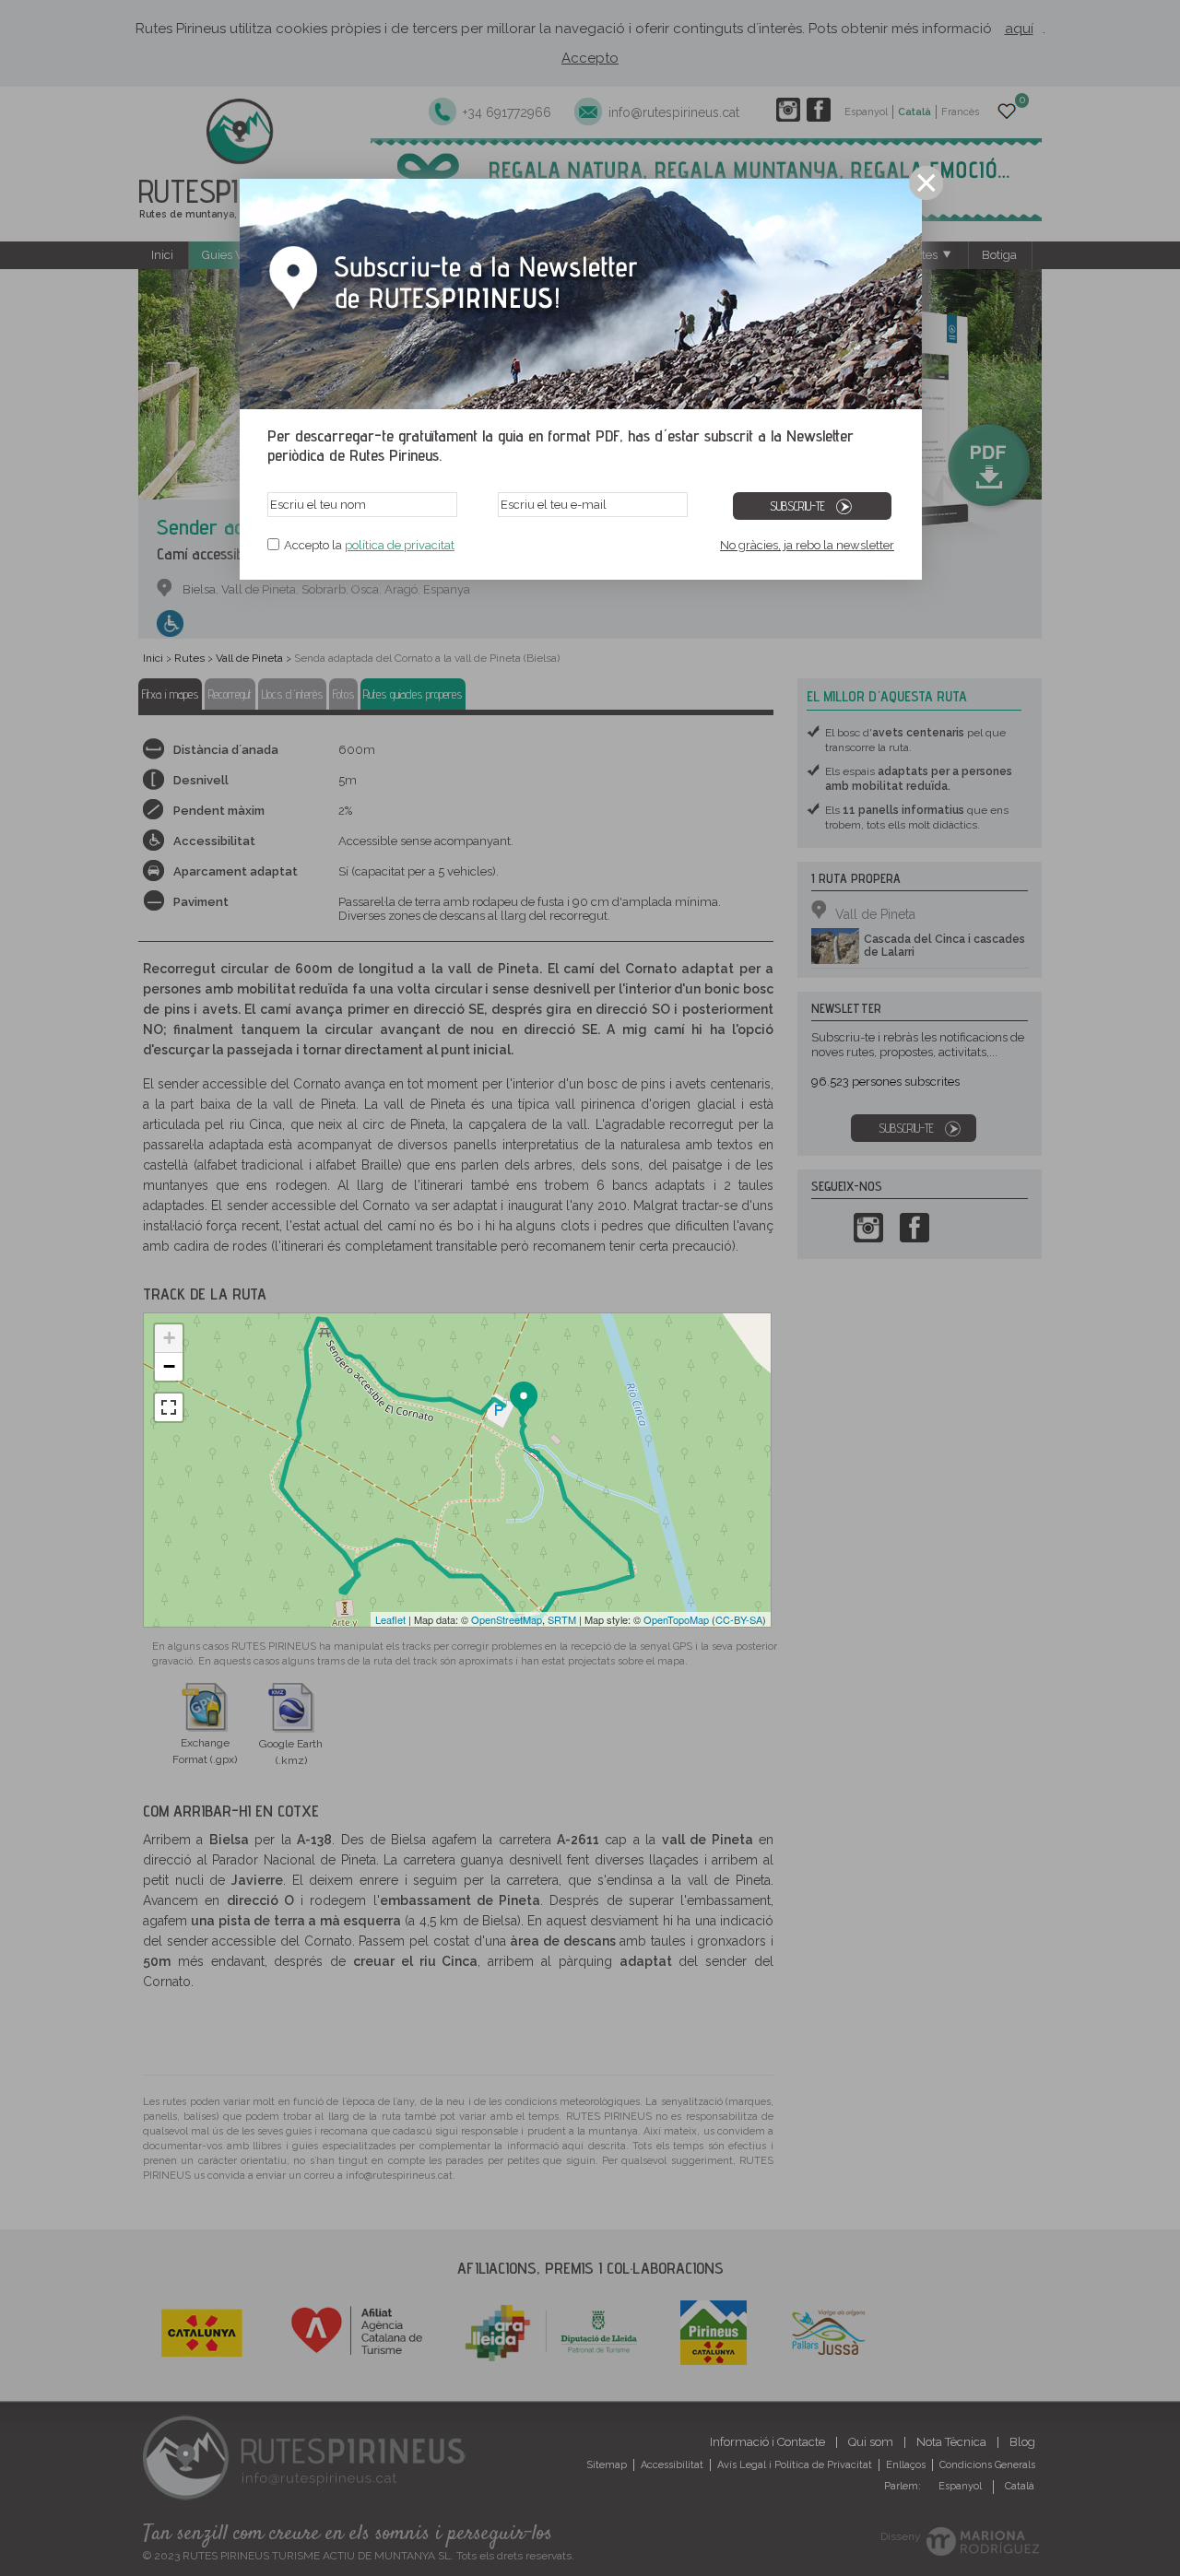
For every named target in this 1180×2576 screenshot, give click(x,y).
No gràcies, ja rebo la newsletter (807, 545)
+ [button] (169, 1338)
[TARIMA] (345, 1570)
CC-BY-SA (739, 1619)
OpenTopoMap (676, 1619)
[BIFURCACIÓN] (432, 1530)
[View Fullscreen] (169, 1407)
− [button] (169, 1366)
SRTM (562, 1619)
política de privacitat (400, 545)
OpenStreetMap (507, 1619)
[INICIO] (524, 1400)
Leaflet (390, 1619)
